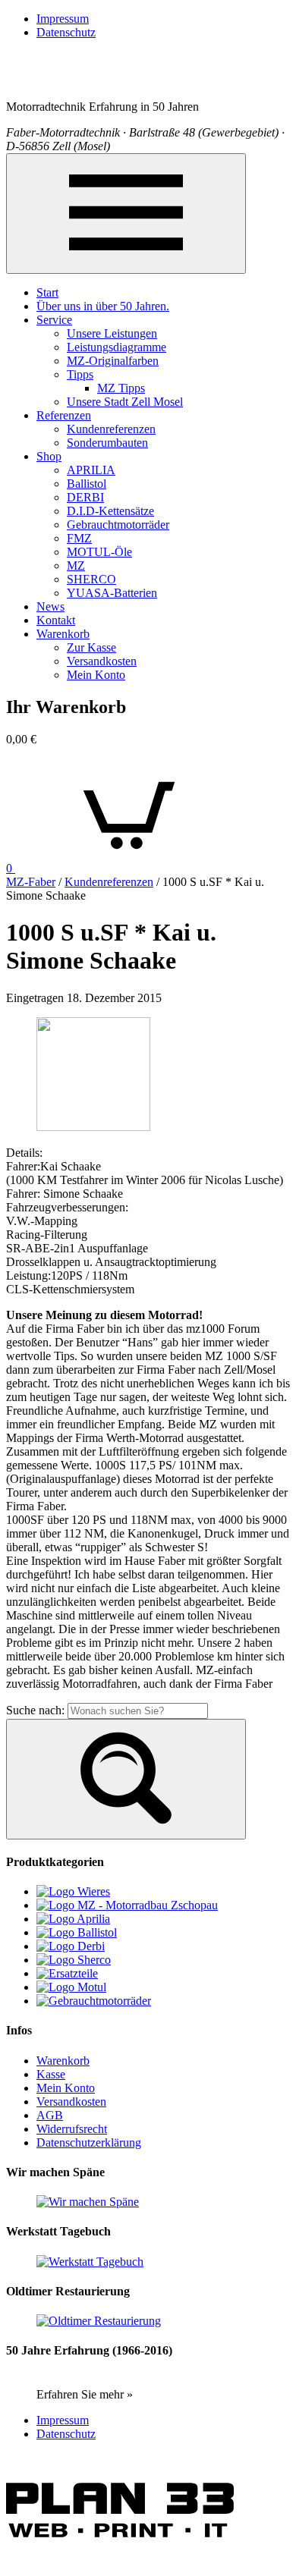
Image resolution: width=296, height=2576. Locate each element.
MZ (76, 565)
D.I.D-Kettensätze (110, 511)
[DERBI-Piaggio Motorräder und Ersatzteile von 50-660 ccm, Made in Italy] (71, 1946)
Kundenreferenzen (111, 429)
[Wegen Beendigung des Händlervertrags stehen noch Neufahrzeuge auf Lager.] (74, 1960)
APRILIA (91, 470)
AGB (50, 2115)
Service (54, 320)
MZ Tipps (121, 388)
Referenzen (64, 415)
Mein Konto (96, 675)
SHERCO (91, 579)
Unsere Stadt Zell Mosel (125, 402)
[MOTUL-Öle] (71, 1987)
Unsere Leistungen (112, 333)
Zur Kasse (91, 647)
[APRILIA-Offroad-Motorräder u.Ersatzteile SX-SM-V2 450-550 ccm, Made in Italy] (73, 1919)
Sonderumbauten (107, 443)
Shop (49, 456)
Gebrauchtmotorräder (118, 525)
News (50, 606)
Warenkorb (63, 634)
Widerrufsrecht (72, 2129)
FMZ (79, 538)
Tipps (80, 374)
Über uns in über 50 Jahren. (103, 306)
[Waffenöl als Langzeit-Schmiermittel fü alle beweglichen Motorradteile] (77, 1932)
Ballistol (87, 484)
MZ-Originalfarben (113, 361)
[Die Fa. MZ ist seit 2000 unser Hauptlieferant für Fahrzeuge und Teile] (127, 1905)
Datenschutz (66, 32)
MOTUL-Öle (99, 552)
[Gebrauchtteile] (67, 1973)
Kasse (51, 2074)
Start (47, 292)
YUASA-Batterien (112, 593)
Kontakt (56, 620)
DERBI (85, 497)
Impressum (63, 19)
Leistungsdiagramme (117, 347)
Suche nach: (35, 1710)
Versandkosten (102, 661)
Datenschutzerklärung (89, 2142)
